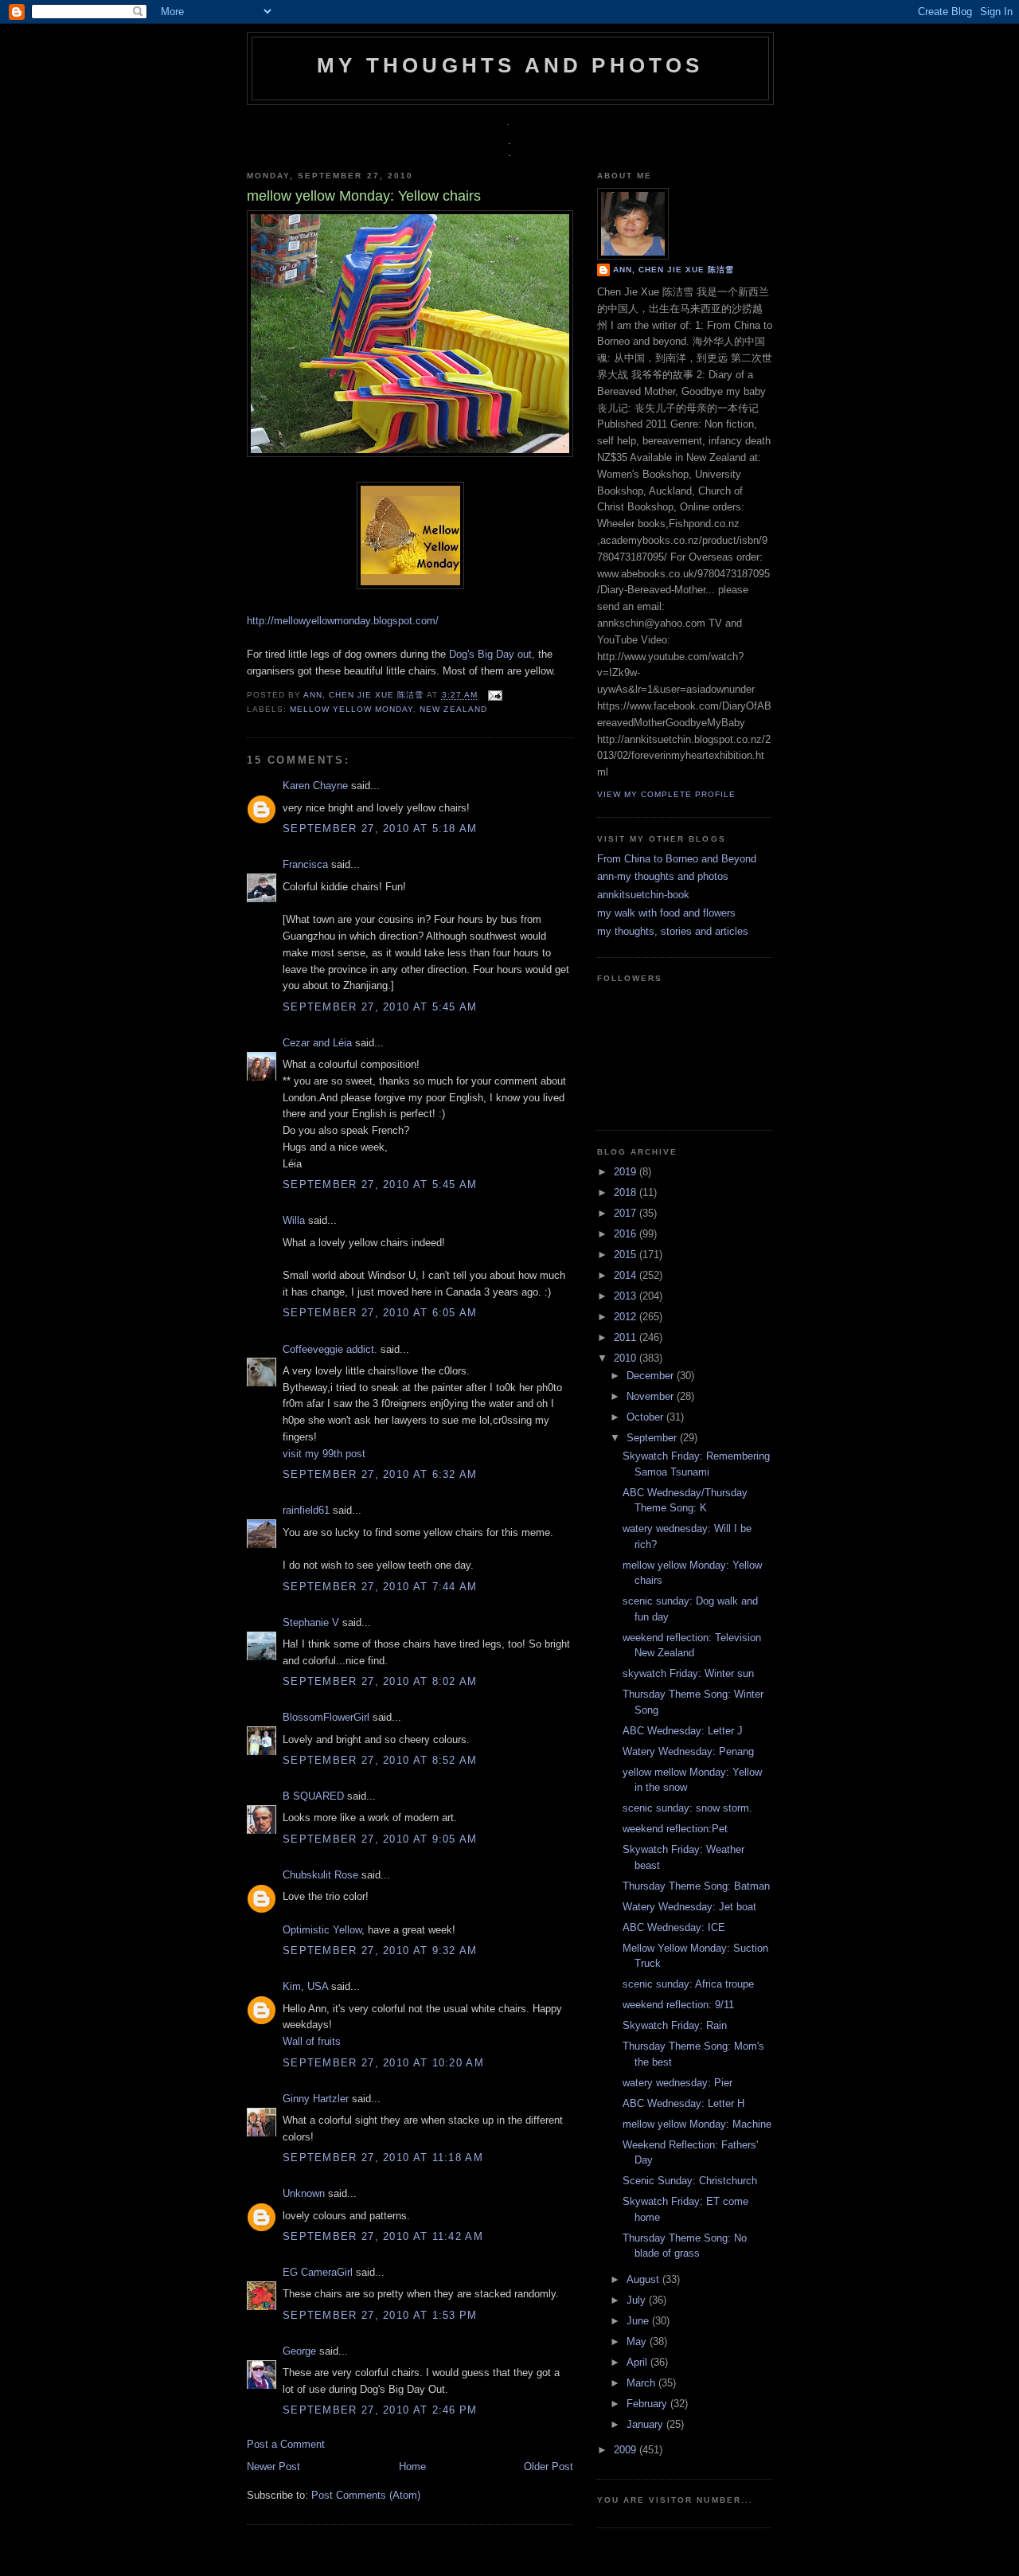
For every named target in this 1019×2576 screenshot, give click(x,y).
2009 (627, 2450)
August (644, 2279)
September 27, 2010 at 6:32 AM (380, 1474)
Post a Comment (286, 2444)
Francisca (305, 864)
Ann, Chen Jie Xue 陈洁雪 (365, 696)
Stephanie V (311, 1622)
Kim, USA (305, 1986)
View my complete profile (666, 794)
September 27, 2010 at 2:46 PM (380, 2410)
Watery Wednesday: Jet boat (689, 1907)
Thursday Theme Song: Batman (696, 1886)
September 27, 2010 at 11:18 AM (383, 2158)
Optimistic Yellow (322, 1930)
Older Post (549, 2467)
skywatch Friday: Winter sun (688, 1673)
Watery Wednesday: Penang (688, 1751)
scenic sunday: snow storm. (687, 1808)
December (652, 1376)
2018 (627, 1192)
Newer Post (273, 2467)
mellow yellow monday (351, 709)
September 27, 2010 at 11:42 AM (383, 2236)
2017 (627, 1213)
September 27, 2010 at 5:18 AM (380, 829)
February (648, 2404)
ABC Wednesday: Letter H (683, 2103)
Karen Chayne (315, 786)
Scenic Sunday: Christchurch (690, 2181)
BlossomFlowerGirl (326, 1717)
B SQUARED (313, 1796)
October (646, 1417)
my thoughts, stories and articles (673, 931)
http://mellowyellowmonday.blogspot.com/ (343, 621)
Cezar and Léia (317, 1043)
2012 (627, 1317)
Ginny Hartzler (316, 2099)
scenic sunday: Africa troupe (688, 1984)
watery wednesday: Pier (677, 2083)
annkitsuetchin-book (643, 895)
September (653, 1438)
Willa (294, 1220)
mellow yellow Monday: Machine (697, 2124)
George (299, 2351)
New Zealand (453, 709)
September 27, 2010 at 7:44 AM (380, 1587)
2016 (627, 1234)
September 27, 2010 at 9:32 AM (380, 1951)
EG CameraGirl (318, 2272)
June (639, 2321)
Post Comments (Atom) (366, 2495)
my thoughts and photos (510, 65)
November (652, 1396)
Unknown (304, 2193)
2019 (627, 1172)
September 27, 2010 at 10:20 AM (383, 2063)
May (638, 2341)
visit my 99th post (324, 1454)
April (638, 2362)
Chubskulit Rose (320, 1875)
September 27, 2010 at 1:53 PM (380, 2315)
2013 (627, 1296)
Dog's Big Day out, (492, 654)
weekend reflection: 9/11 (678, 2005)
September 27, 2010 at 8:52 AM (380, 1760)
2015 (627, 1255)
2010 (627, 1358)
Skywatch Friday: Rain (675, 2025)
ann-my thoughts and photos (663, 876)
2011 (627, 1337)
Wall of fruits (312, 2041)
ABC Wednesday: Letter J (683, 1731)
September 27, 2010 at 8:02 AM (380, 1681)
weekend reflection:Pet (675, 1829)
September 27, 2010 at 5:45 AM (380, 1007)
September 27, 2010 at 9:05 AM (380, 1839)
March (642, 2383)
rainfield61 (306, 1510)
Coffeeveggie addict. (330, 1349)
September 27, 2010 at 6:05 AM (380, 1313)
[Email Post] (493, 696)
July (638, 2300)
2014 (627, 1275)
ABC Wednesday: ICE (674, 1927)
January (646, 2424)
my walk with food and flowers (666, 913)
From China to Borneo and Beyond (677, 859)
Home (412, 2467)
